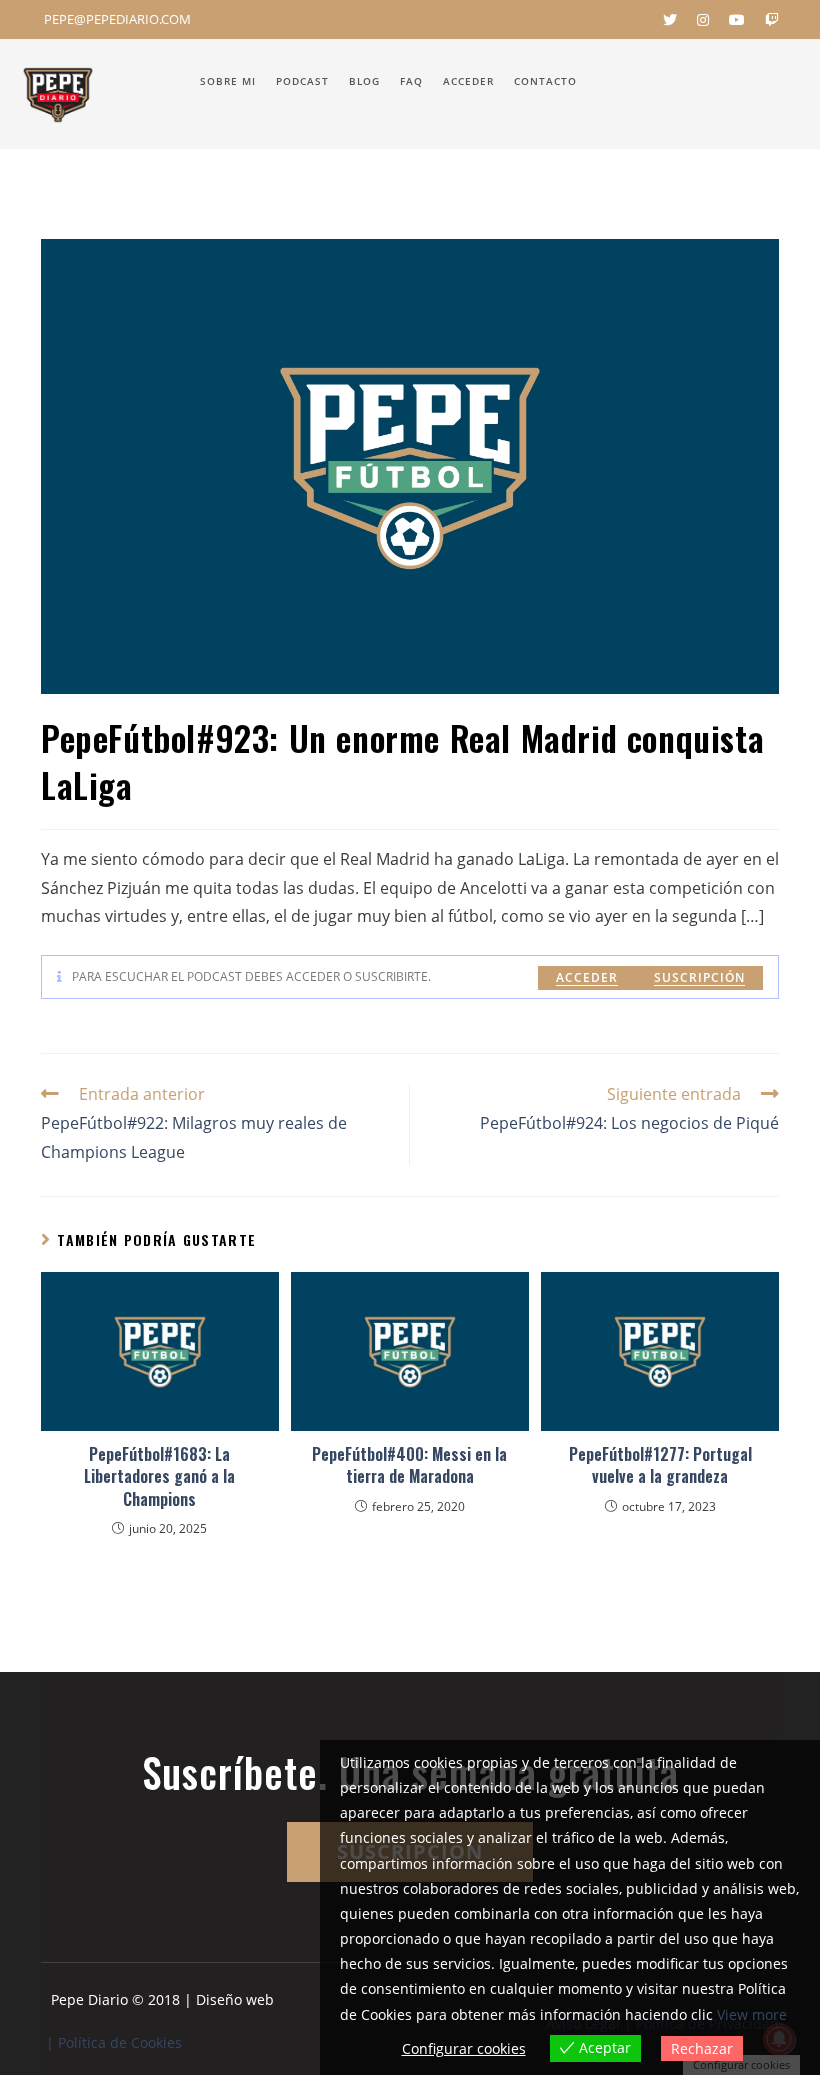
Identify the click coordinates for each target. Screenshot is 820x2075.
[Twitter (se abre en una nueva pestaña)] (670, 20)
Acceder (587, 977)
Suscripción (699, 977)
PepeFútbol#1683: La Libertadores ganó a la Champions (159, 1476)
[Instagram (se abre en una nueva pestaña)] (703, 20)
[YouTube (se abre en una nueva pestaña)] (737, 20)
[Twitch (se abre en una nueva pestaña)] (767, 20)
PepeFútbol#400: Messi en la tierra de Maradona (409, 1465)
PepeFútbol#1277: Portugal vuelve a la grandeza (660, 1465)
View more (752, 2014)
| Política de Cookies (114, 2042)
